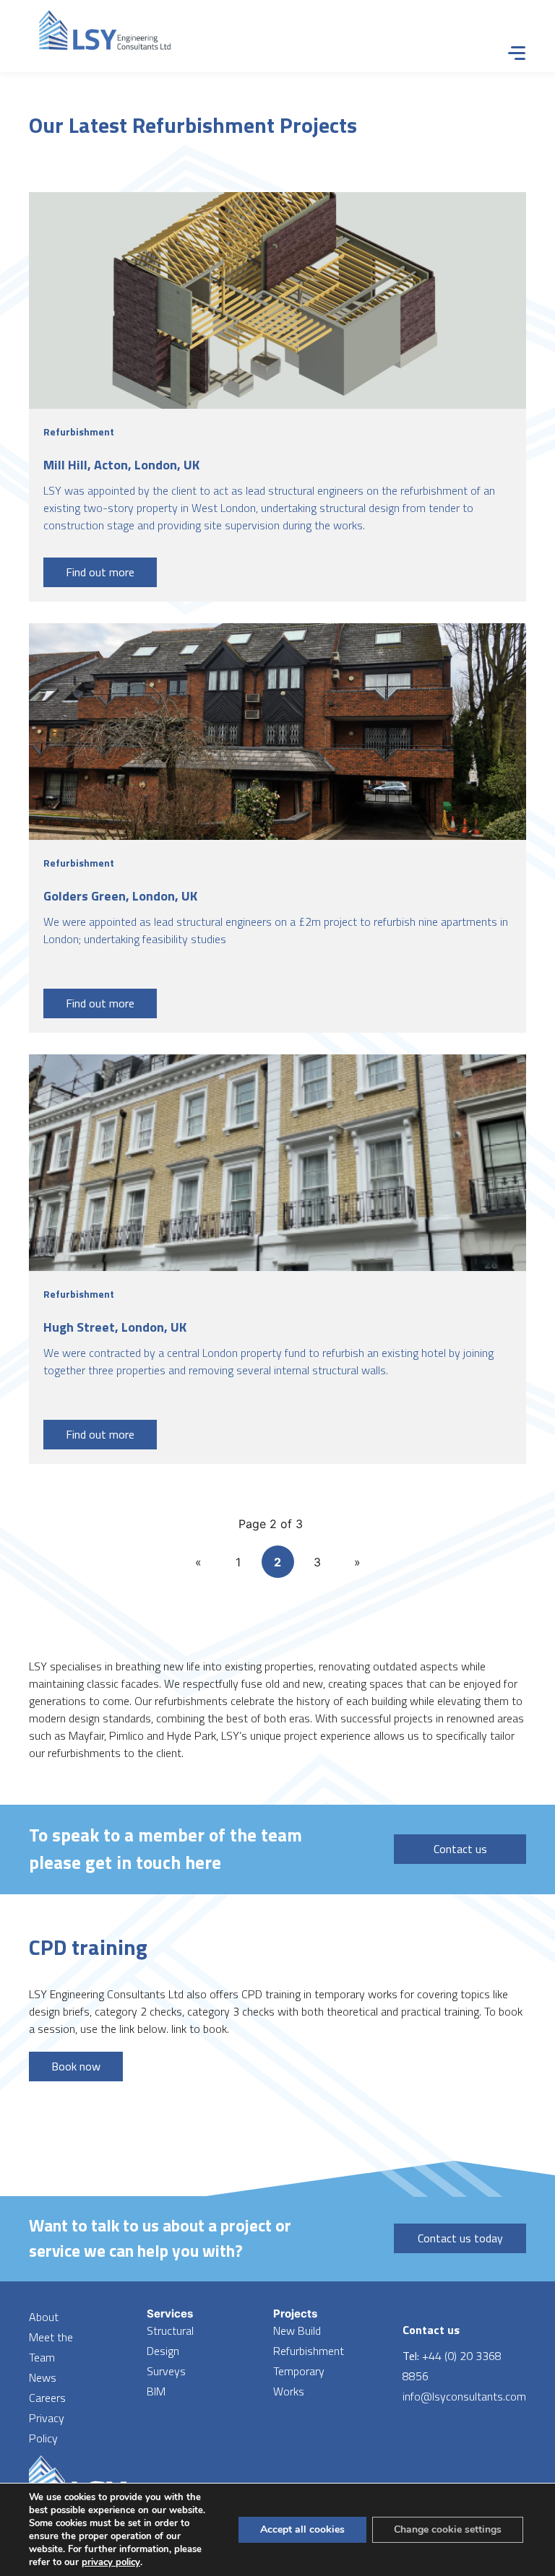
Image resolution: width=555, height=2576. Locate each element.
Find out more (100, 572)
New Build (297, 2330)
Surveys (166, 2371)
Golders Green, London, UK (120, 896)
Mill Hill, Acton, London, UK (121, 465)
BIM (156, 2391)
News (43, 2377)
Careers (47, 2398)
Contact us (460, 1849)
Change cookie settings (448, 2529)
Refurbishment (309, 2351)
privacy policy (111, 2562)
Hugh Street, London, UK (115, 1327)
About (44, 2317)
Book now (76, 2066)
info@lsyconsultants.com (464, 2396)
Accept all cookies (302, 2529)
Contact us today (460, 2238)
